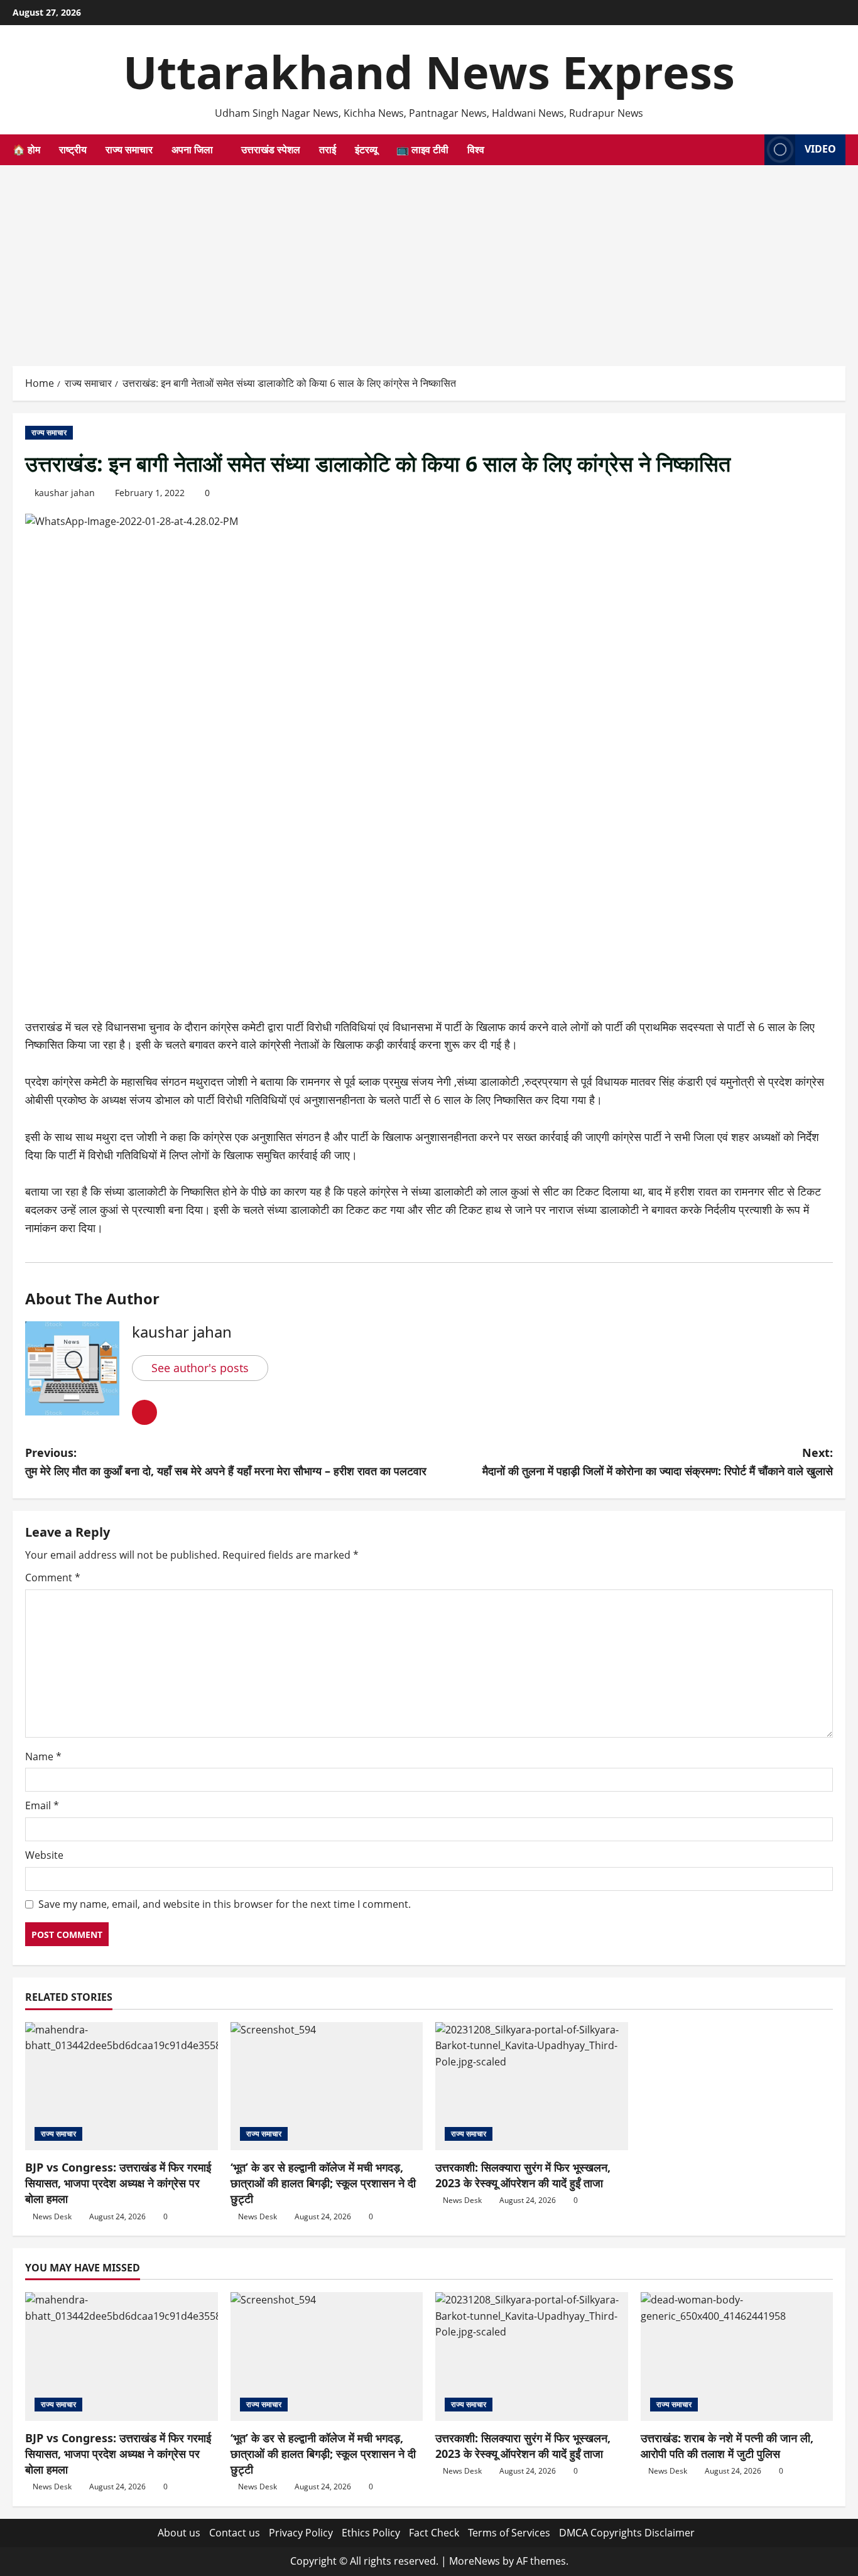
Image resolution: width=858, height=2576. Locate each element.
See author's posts (200, 1368)
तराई (328, 149)
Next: (658, 1462)
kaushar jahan (65, 493)
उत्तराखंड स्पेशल (271, 149)
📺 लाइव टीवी (422, 149)
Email (42, 1805)
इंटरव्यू (366, 149)
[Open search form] (751, 150)
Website (44, 1855)
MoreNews (475, 2561)
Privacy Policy (301, 2533)
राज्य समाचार (129, 149)
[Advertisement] (429, 259)
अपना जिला (192, 149)
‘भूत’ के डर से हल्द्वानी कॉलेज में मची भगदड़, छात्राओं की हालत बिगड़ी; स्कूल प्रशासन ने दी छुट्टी (323, 2183)
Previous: (226, 1462)
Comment (53, 1578)
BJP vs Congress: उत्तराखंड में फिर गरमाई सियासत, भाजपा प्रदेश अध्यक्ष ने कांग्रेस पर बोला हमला (118, 2183)
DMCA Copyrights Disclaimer (627, 2533)
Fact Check (434, 2533)
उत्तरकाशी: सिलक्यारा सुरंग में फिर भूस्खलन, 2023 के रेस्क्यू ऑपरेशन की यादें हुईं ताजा (523, 2175)
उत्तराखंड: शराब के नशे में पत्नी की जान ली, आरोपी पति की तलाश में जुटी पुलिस (727, 2446)
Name (43, 1756)
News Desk (52, 2216)
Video (820, 149)
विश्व (476, 149)
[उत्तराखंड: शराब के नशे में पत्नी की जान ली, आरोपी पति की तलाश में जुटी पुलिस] (737, 2356)
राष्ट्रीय (73, 149)
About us (179, 2533)
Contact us (235, 2533)
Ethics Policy (371, 2533)
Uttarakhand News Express (429, 72)
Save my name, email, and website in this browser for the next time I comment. (225, 1904)
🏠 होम (26, 149)
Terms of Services (509, 2533)
